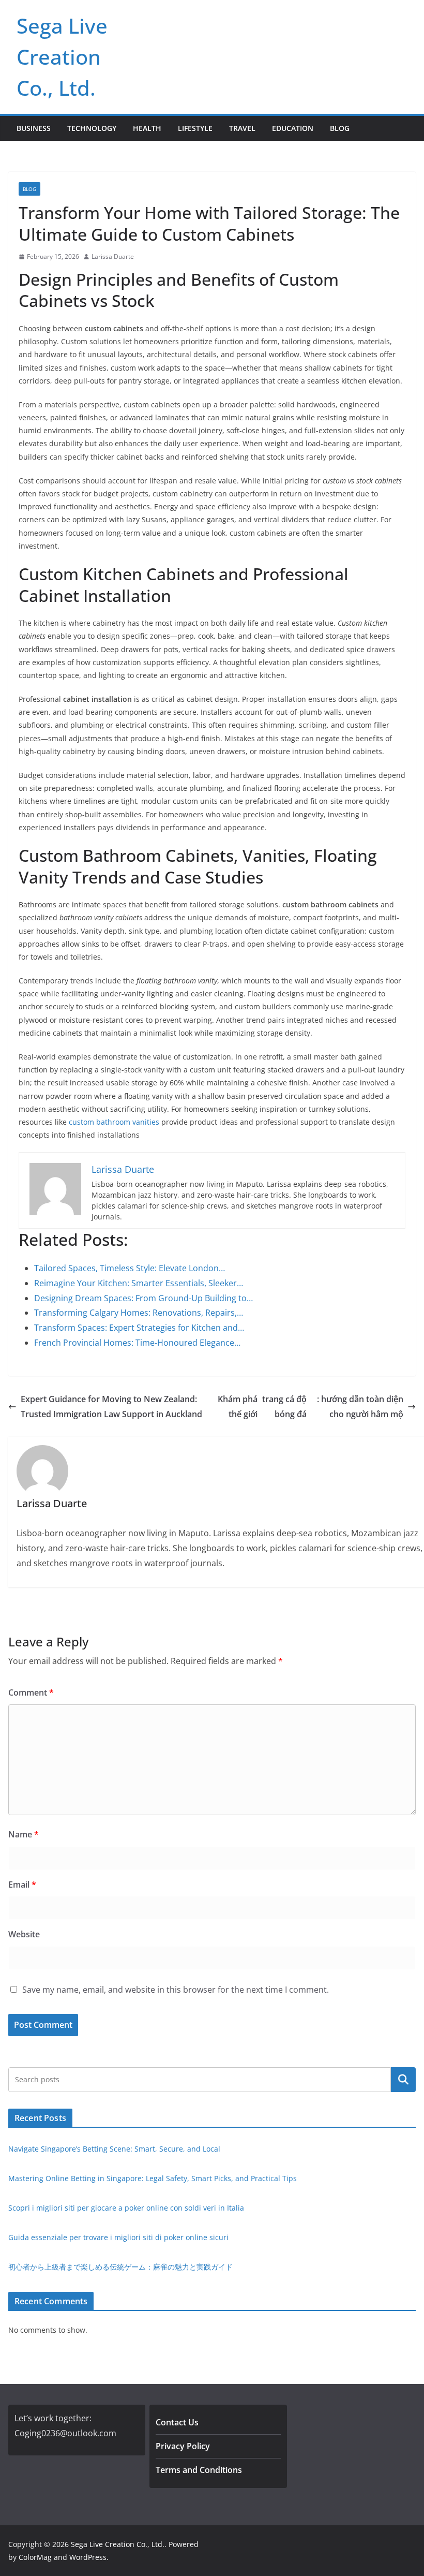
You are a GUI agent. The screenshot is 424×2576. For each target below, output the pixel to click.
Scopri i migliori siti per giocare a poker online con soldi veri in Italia (126, 2208)
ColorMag (35, 2557)
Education (293, 128)
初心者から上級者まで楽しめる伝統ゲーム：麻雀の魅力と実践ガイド (120, 2267)
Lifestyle (195, 128)
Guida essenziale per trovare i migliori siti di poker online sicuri (118, 2237)
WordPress (88, 2557)
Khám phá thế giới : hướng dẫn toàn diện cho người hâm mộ (311, 1407)
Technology (92, 128)
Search (403, 2080)
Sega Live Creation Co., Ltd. (62, 57)
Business (34, 128)
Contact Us (177, 2422)
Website (24, 1934)
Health (147, 128)
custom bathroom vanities (114, 1122)
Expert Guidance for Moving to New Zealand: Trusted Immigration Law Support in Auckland (111, 1407)
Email (22, 1885)
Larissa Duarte (113, 256)
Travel (242, 128)
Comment (31, 1692)
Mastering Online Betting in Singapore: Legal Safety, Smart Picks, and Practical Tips (153, 2178)
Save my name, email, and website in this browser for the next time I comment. (176, 1990)
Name (24, 1834)
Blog (340, 128)
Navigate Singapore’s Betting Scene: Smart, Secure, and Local (114, 2149)
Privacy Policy (183, 2446)
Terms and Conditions (199, 2470)
